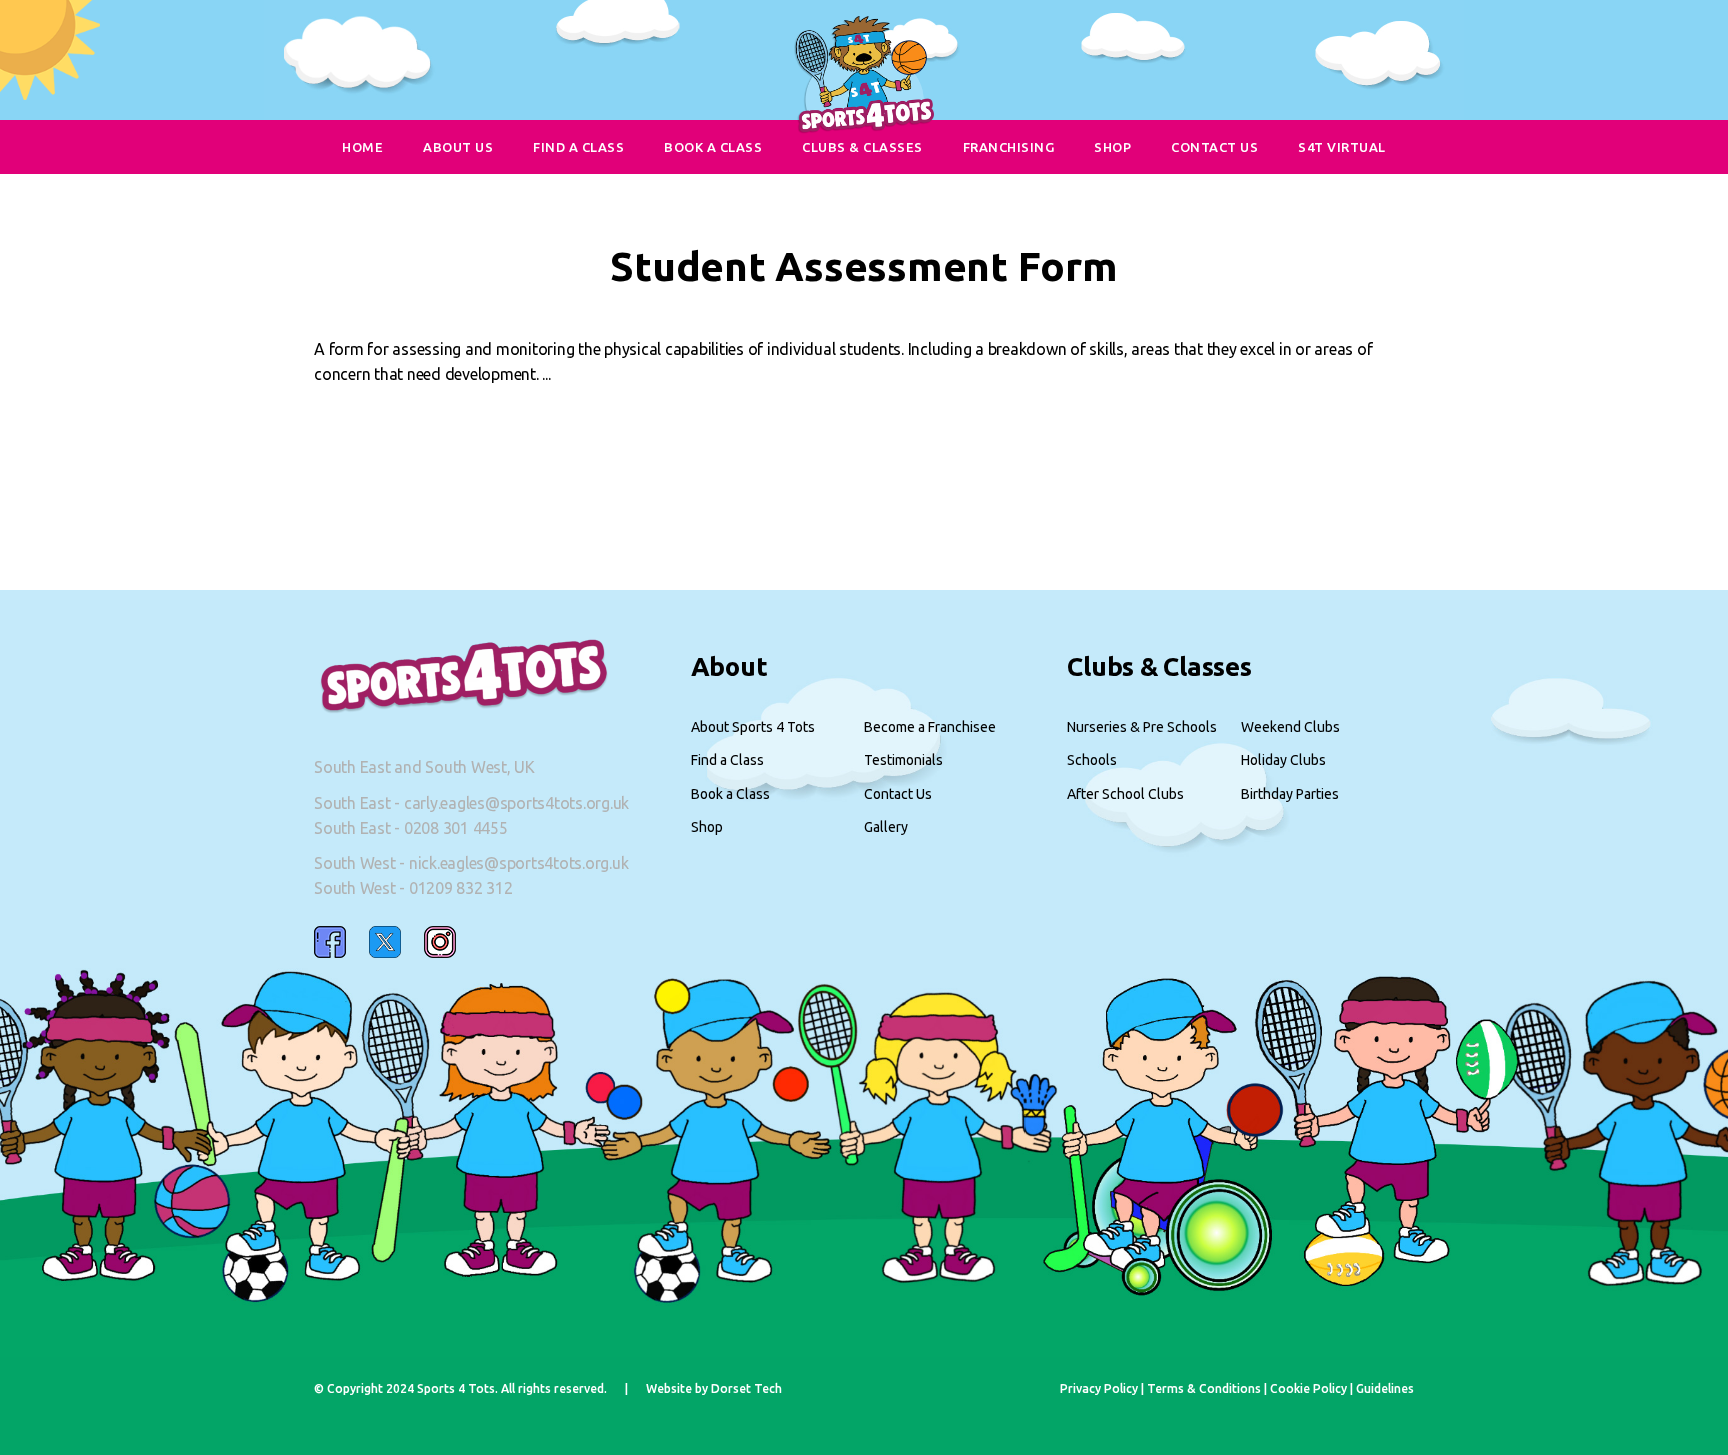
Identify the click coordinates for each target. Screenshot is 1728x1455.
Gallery (886, 827)
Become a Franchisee (930, 727)
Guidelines (1385, 1388)
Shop (707, 827)
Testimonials (903, 760)
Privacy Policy (1099, 1388)
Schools (1092, 760)
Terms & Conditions (1204, 1388)
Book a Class (730, 794)
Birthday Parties (1290, 794)
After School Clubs (1125, 794)
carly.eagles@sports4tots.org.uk (516, 803)
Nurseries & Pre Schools (1142, 727)
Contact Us (898, 794)
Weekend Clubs (1290, 727)
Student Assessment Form (863, 266)
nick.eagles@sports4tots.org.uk (519, 863)
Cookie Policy (1308, 1388)
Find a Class (727, 760)
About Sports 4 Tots (753, 727)
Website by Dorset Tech (714, 1388)
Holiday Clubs (1283, 760)
